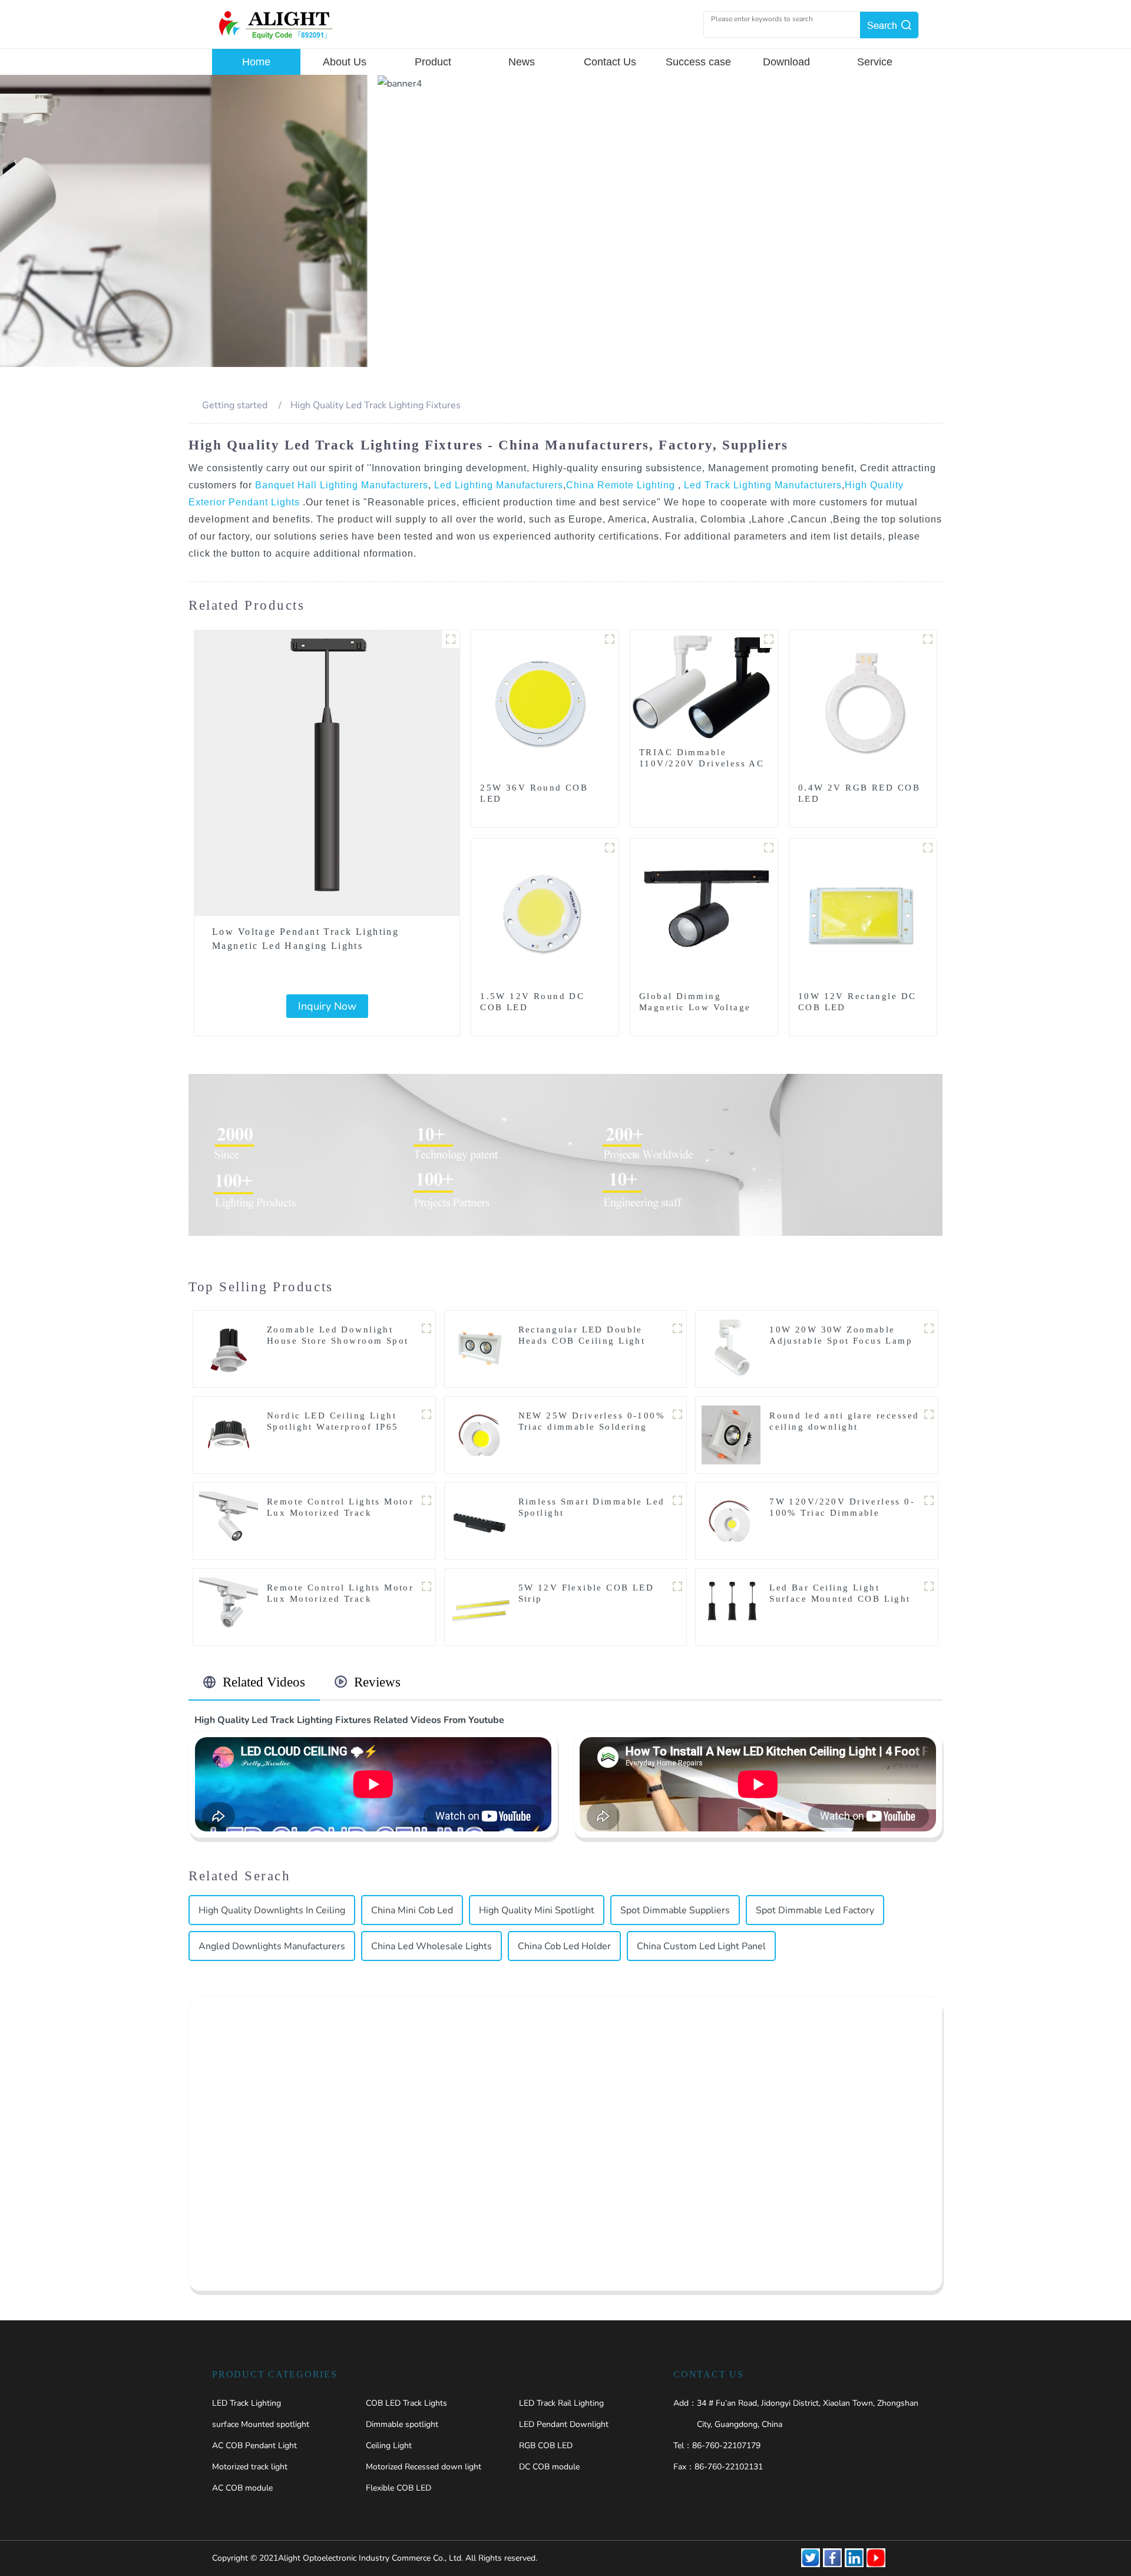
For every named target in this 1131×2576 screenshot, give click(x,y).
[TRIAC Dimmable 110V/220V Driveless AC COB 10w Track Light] (704, 686)
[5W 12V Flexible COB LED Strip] (480, 1606)
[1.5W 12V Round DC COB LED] (545, 912)
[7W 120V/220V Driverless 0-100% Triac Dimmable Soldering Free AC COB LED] (731, 1520)
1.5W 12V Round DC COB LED (532, 1002)
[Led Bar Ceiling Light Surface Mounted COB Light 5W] (731, 1606)
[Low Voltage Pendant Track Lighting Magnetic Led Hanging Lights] (327, 773)
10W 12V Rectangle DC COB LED (857, 1002)
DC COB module (549, 2467)
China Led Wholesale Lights (431, 1946)
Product (433, 62)
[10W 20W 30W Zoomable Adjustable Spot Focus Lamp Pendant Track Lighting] (731, 1348)
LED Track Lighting (247, 2403)
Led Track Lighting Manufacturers (761, 485)
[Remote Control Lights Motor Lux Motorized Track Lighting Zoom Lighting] (229, 1606)
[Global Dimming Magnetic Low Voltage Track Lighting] (704, 912)
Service (875, 62)
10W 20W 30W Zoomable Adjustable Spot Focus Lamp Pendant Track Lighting (841, 1341)
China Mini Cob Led (412, 1910)
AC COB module (242, 2488)
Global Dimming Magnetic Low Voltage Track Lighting (695, 1007)
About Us (345, 62)
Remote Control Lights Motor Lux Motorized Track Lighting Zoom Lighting (340, 1599)
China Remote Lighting (622, 485)
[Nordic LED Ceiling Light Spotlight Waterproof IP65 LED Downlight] (229, 1434)
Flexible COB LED (399, 2488)
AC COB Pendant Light (254, 2446)
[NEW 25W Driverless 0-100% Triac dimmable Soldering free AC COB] (480, 1434)
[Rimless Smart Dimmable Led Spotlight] (480, 1520)
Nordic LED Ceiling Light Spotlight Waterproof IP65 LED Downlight (333, 1427)
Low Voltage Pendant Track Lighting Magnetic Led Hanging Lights (305, 939)
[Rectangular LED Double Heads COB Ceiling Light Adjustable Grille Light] (480, 1348)
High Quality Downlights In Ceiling (272, 1910)
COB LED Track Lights (406, 2403)
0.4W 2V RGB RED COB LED (859, 793)
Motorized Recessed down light (424, 2467)
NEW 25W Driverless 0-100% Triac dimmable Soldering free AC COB (592, 1427)
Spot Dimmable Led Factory (815, 1910)
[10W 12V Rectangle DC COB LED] (863, 912)
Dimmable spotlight (402, 2424)
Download (786, 62)
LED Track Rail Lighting (561, 2403)
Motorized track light (250, 2467)
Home (256, 62)
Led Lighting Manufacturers (497, 485)
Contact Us (610, 62)
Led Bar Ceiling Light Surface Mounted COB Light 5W (840, 1599)
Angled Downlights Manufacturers (272, 1946)
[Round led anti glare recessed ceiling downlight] (731, 1434)
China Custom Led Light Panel (701, 1946)
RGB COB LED (546, 2446)
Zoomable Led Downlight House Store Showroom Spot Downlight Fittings (338, 1341)
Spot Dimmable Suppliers (675, 1910)
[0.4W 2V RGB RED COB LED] (863, 703)
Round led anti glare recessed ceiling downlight (844, 1421)
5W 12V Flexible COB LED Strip (586, 1593)
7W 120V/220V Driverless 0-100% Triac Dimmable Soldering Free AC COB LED (842, 1513)
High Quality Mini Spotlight (537, 1910)
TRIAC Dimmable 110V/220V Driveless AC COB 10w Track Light (702, 763)
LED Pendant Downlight (564, 2424)
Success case (698, 62)
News (522, 62)
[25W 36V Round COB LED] (545, 703)
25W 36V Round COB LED (534, 793)
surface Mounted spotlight (261, 2424)
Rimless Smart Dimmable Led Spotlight (592, 1507)
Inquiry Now (327, 1006)
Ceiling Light (389, 2446)
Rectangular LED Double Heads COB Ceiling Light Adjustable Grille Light (582, 1341)
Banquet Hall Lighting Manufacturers (342, 485)
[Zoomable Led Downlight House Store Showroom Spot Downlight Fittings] (229, 1348)
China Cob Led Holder (564, 1946)
